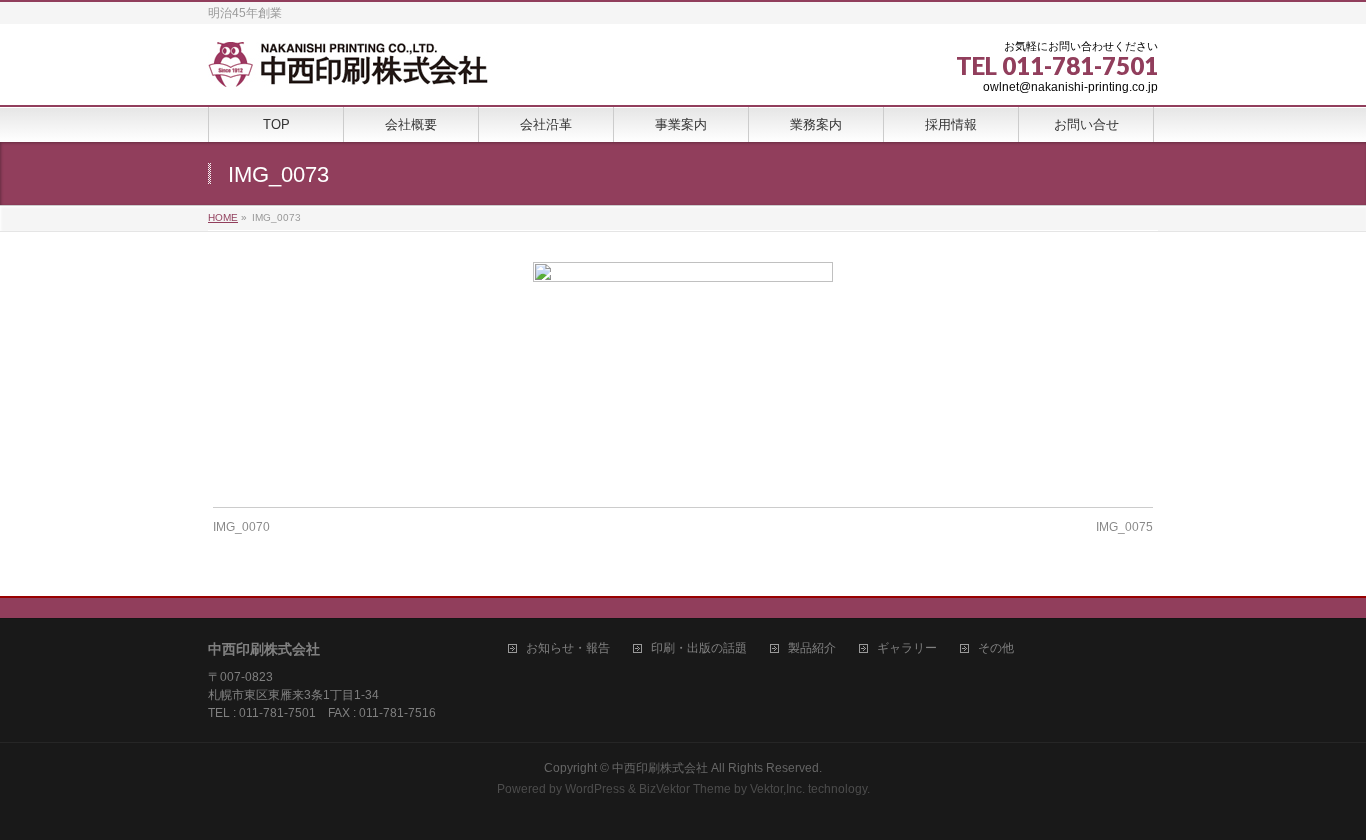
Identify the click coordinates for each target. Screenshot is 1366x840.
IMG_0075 (1124, 527)
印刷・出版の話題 (699, 648)
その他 (996, 648)
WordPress (595, 789)
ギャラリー (907, 648)
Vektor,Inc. (777, 789)
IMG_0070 (241, 527)
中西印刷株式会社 (660, 768)
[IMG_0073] (683, 374)
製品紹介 (812, 648)
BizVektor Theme (685, 789)
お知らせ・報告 (568, 648)
